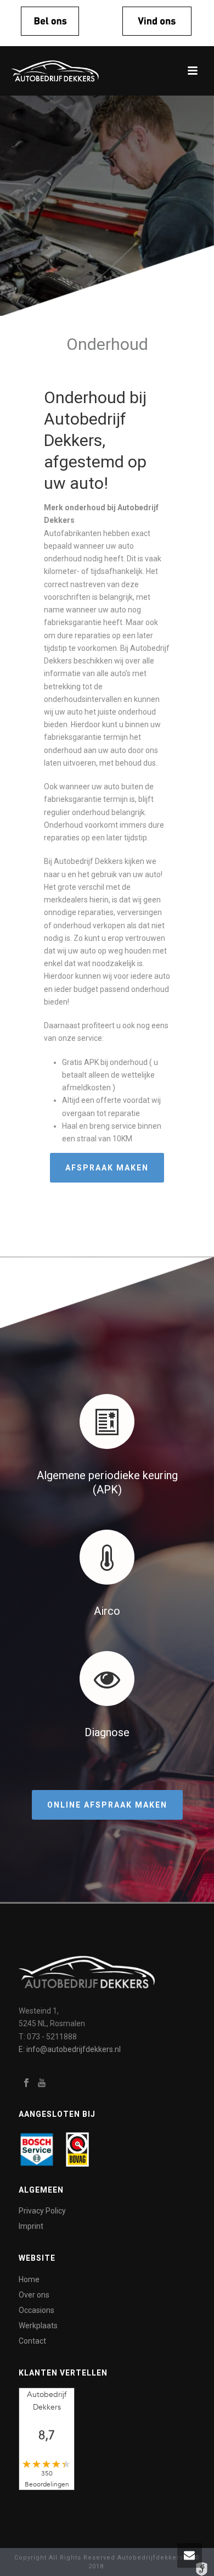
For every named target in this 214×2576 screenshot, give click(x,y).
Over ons (34, 2295)
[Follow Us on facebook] (26, 2083)
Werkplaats (38, 2326)
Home (29, 2279)
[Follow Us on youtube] (42, 2083)
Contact (32, 2341)
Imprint (31, 2226)
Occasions (36, 2310)
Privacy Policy (42, 2211)
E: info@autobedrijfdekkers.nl (70, 2049)
